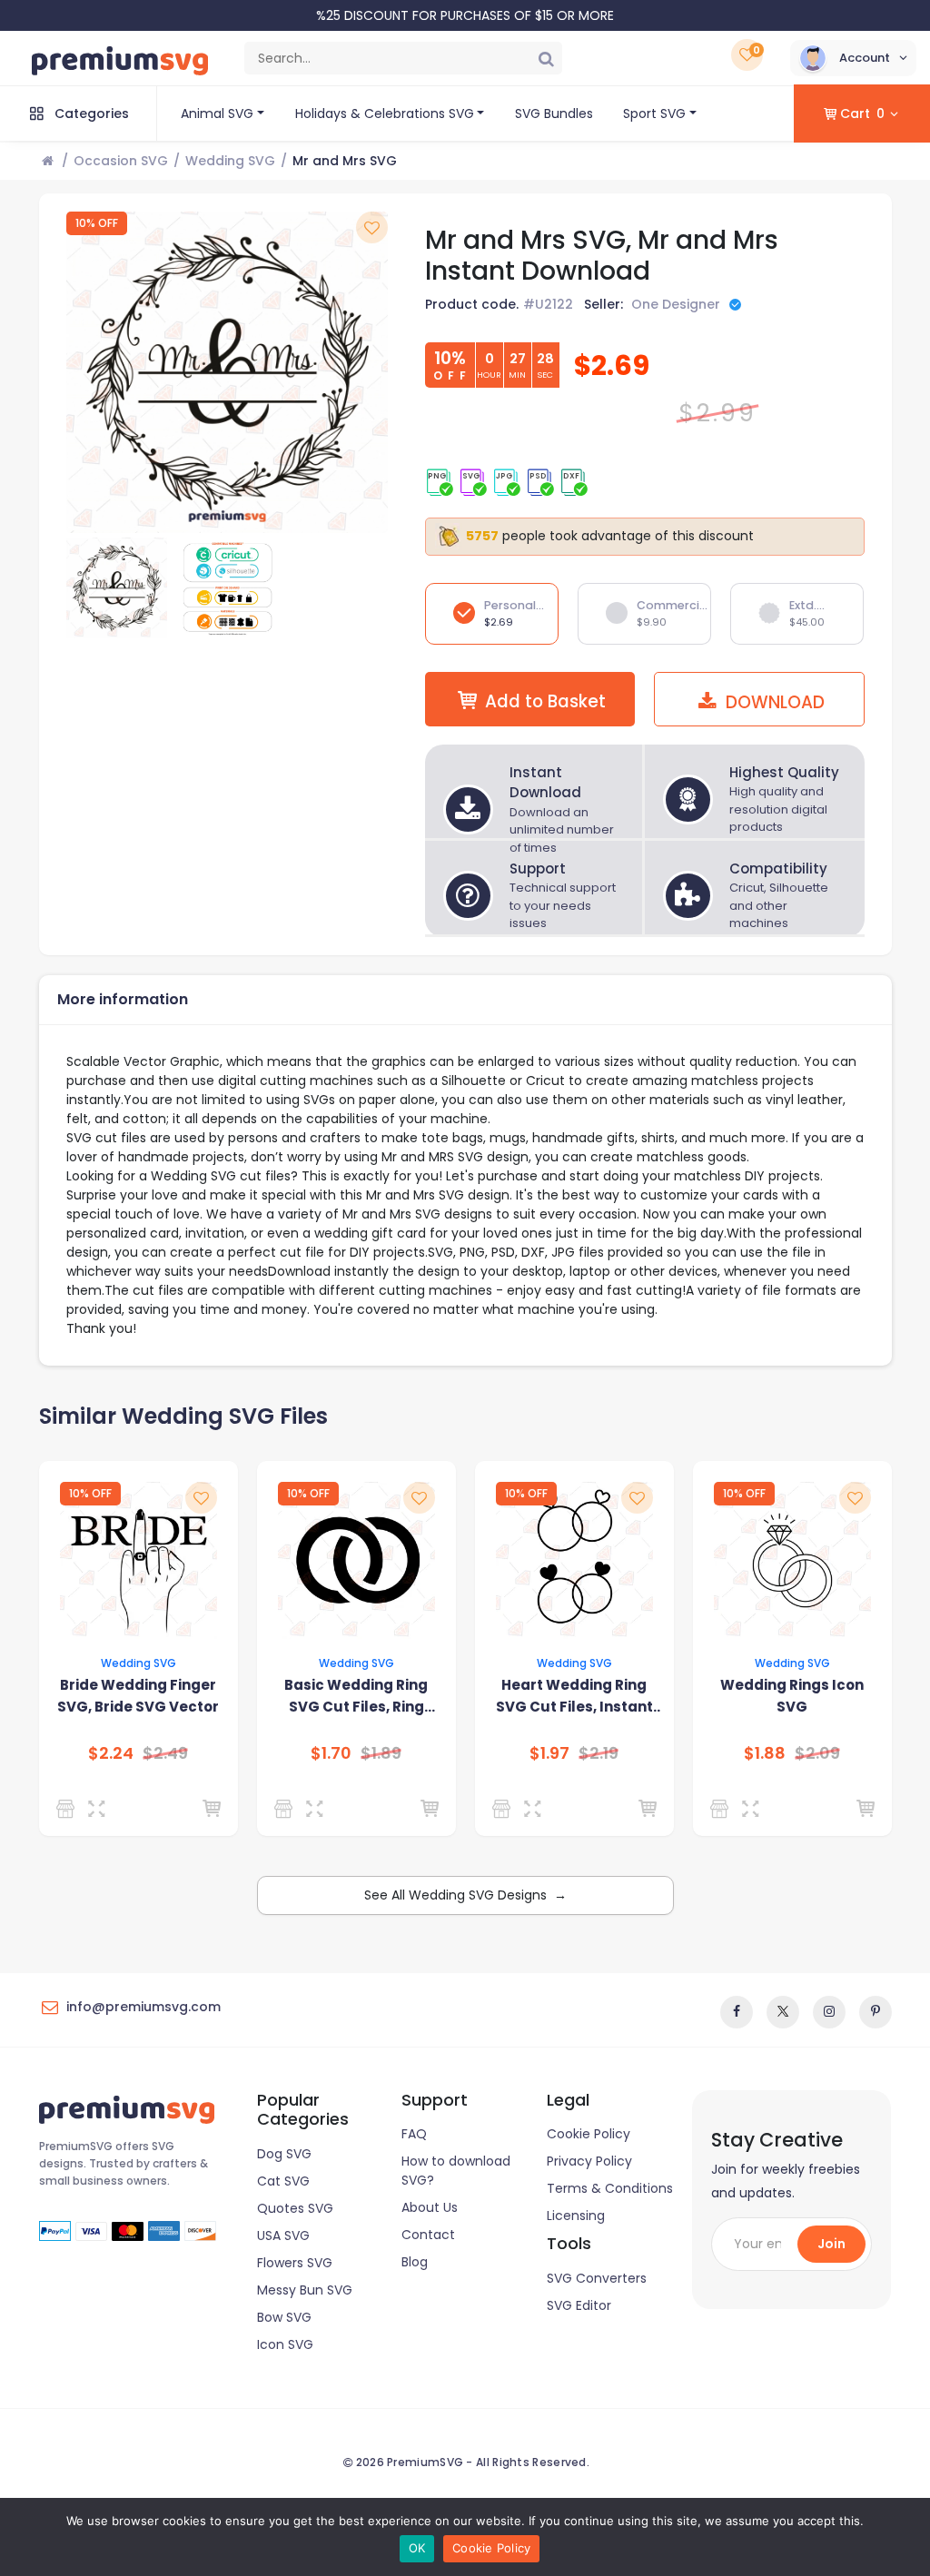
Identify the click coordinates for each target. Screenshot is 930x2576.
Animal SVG (217, 114)
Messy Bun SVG (305, 2290)
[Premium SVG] (69, 1809)
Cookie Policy (589, 2134)
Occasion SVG (121, 161)
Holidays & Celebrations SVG (385, 114)
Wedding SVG (230, 161)
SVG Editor (579, 2305)
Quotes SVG (295, 2208)
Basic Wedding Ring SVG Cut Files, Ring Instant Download (356, 1697)
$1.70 (331, 1753)
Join (831, 2244)
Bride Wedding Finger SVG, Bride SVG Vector (138, 1696)
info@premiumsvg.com (143, 2007)
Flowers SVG (295, 2263)
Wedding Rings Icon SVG (792, 1696)
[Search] (546, 58)
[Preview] (100, 1809)
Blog (415, 2262)
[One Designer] (287, 1809)
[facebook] (737, 2012)
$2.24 (111, 1753)
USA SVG (283, 2235)
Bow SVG (284, 2317)
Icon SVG (285, 2344)
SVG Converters (597, 2278)
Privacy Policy (589, 2161)
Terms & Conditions (610, 2188)
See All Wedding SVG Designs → (465, 1895)
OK (417, 2548)
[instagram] (829, 2012)
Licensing (576, 2216)
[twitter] (783, 2012)
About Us (430, 2207)
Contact (428, 2235)
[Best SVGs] (722, 1809)
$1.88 (765, 1753)
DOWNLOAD (773, 702)
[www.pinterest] (876, 2012)
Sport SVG (654, 114)
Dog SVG (284, 2154)
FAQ (414, 2134)
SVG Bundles (554, 114)
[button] (853, 58)
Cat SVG (283, 2181)
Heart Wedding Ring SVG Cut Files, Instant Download (574, 1697)
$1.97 (549, 1753)
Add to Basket (545, 701)
